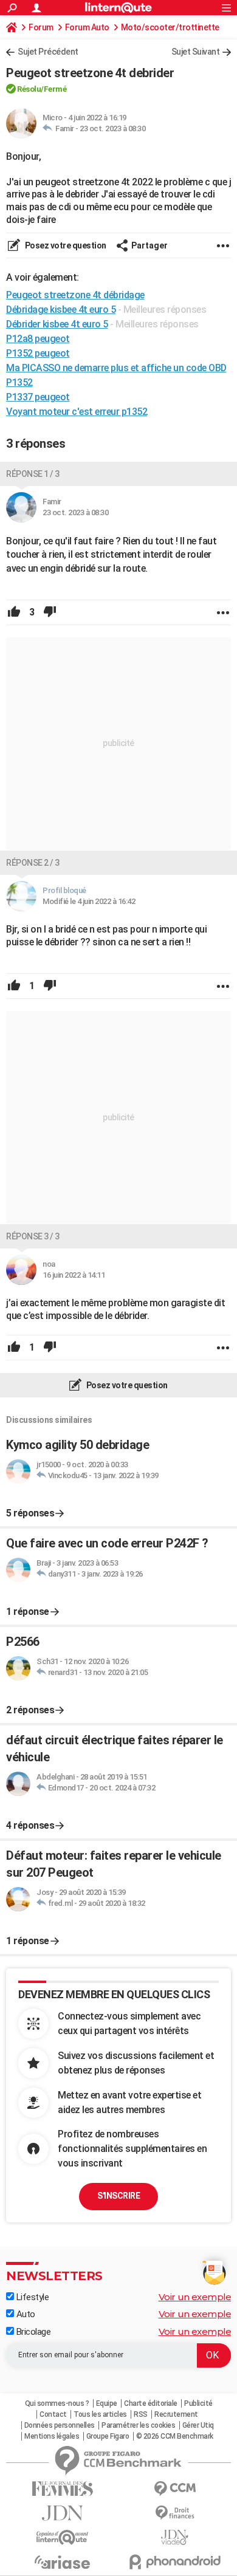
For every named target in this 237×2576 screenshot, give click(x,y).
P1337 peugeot (38, 397)
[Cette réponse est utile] (14, 612)
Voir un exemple (195, 2297)
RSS (141, 2414)
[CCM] (175, 2489)
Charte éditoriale (151, 2403)
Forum (41, 27)
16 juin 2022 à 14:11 (74, 1275)
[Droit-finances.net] (175, 2513)
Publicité (198, 2403)
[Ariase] (62, 2562)
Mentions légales (52, 2436)
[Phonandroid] (175, 2562)
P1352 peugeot (38, 353)
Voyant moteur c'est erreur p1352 (77, 412)
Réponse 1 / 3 (33, 474)
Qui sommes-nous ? (57, 2403)
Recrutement (176, 2414)
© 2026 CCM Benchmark (175, 2436)
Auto (25, 2314)
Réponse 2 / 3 (33, 863)
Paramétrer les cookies (138, 2425)
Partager (149, 245)
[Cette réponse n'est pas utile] (50, 612)
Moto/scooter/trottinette (170, 27)
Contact (53, 2414)
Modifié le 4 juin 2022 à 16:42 (89, 901)
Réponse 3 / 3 (33, 1236)
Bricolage (32, 2332)
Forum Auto (87, 27)
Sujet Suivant (196, 52)
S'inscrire (118, 2196)
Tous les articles (100, 2414)
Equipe (107, 2403)
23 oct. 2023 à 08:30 (112, 128)
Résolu (29, 89)
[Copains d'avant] (62, 2537)
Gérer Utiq (198, 2425)
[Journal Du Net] (62, 2513)
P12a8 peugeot (38, 339)
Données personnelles (60, 2425)
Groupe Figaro (108, 2436)
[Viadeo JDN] (175, 2537)
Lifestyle (31, 2297)
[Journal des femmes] (62, 2489)
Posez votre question (65, 245)
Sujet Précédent (48, 52)
